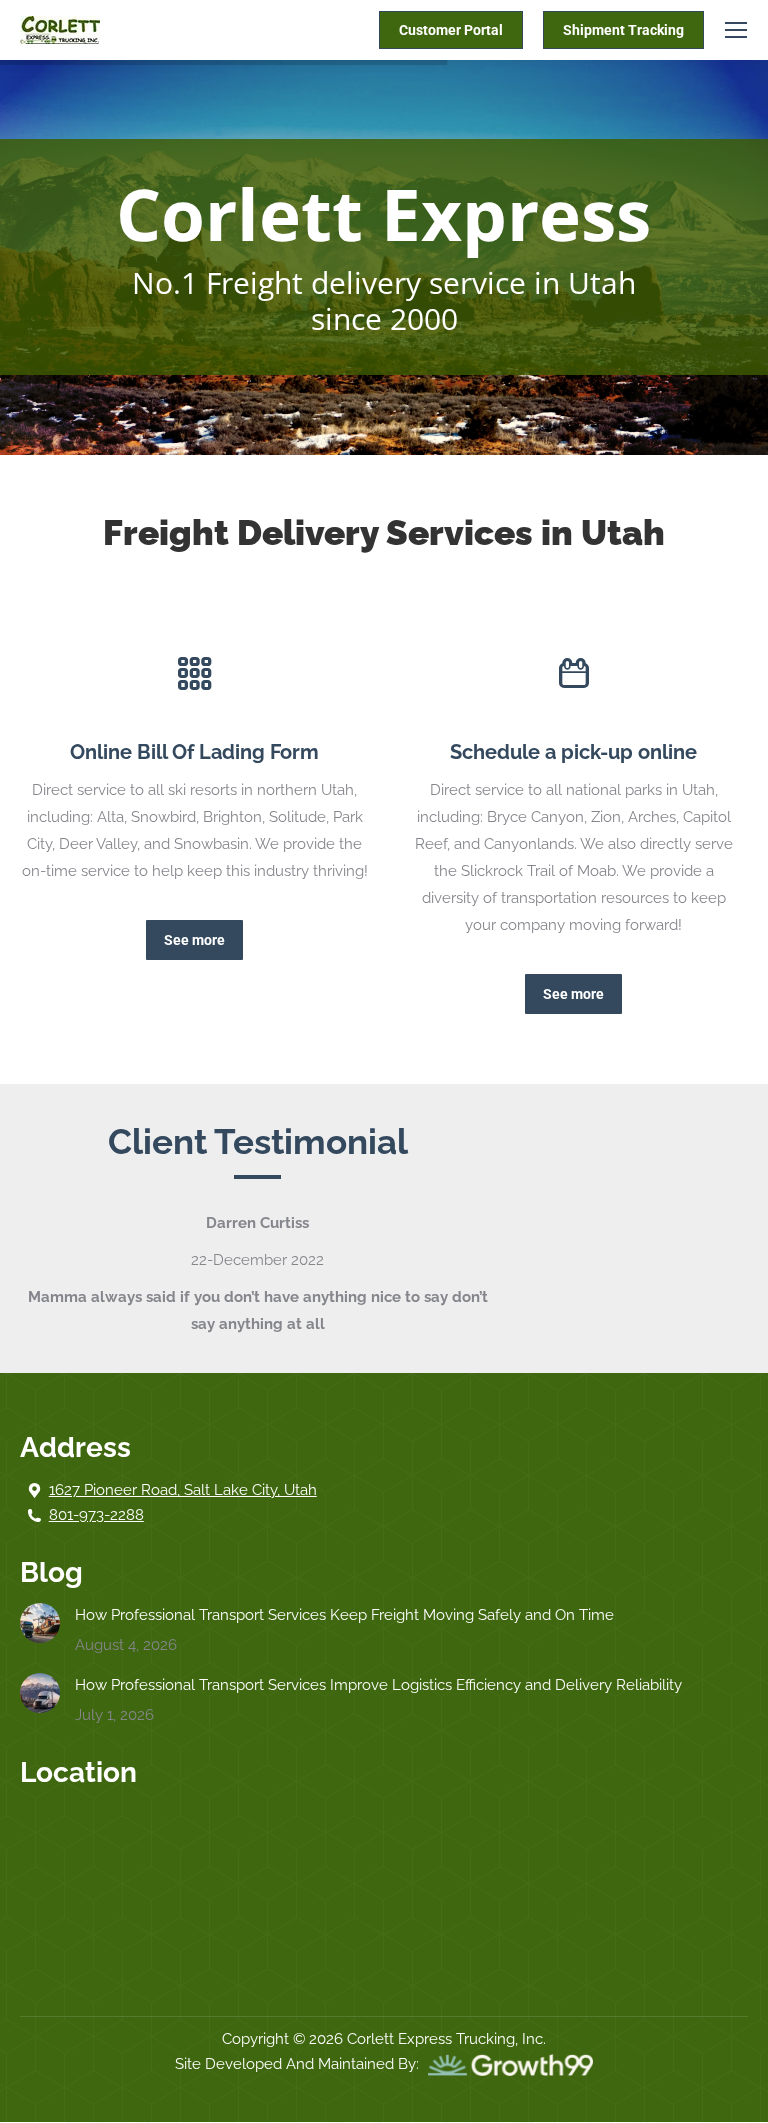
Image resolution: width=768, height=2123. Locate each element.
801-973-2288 (96, 1515)
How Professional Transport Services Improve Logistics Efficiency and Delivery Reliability (378, 1685)
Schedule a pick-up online (573, 752)
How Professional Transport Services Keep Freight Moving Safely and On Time (344, 1615)
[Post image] (40, 1623)
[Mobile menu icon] (736, 30)
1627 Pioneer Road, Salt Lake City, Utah (183, 1490)
